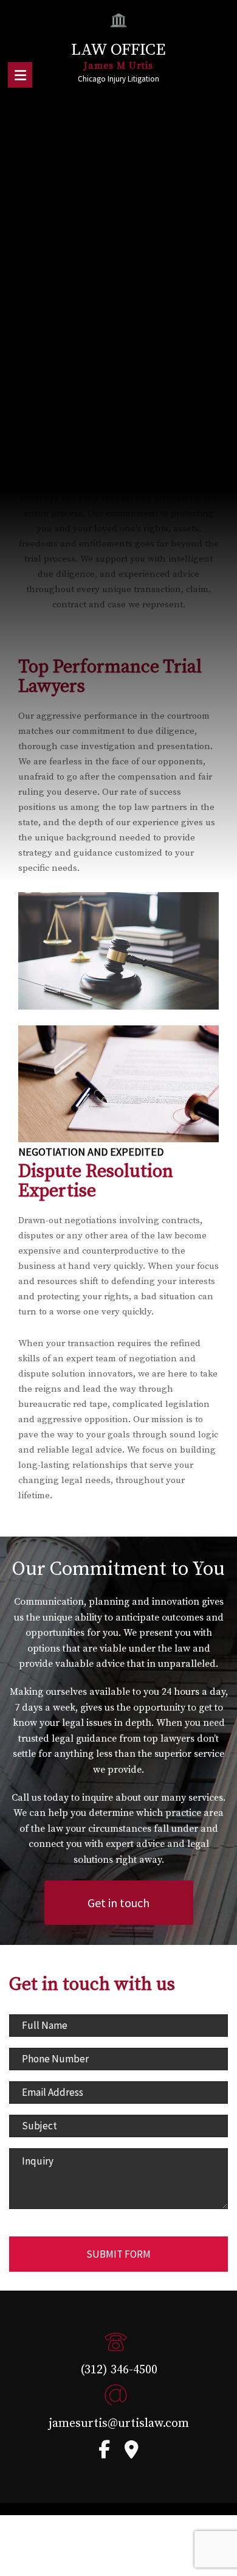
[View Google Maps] (132, 2453)
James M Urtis (118, 66)
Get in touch (118, 1903)
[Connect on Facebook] (104, 2453)
